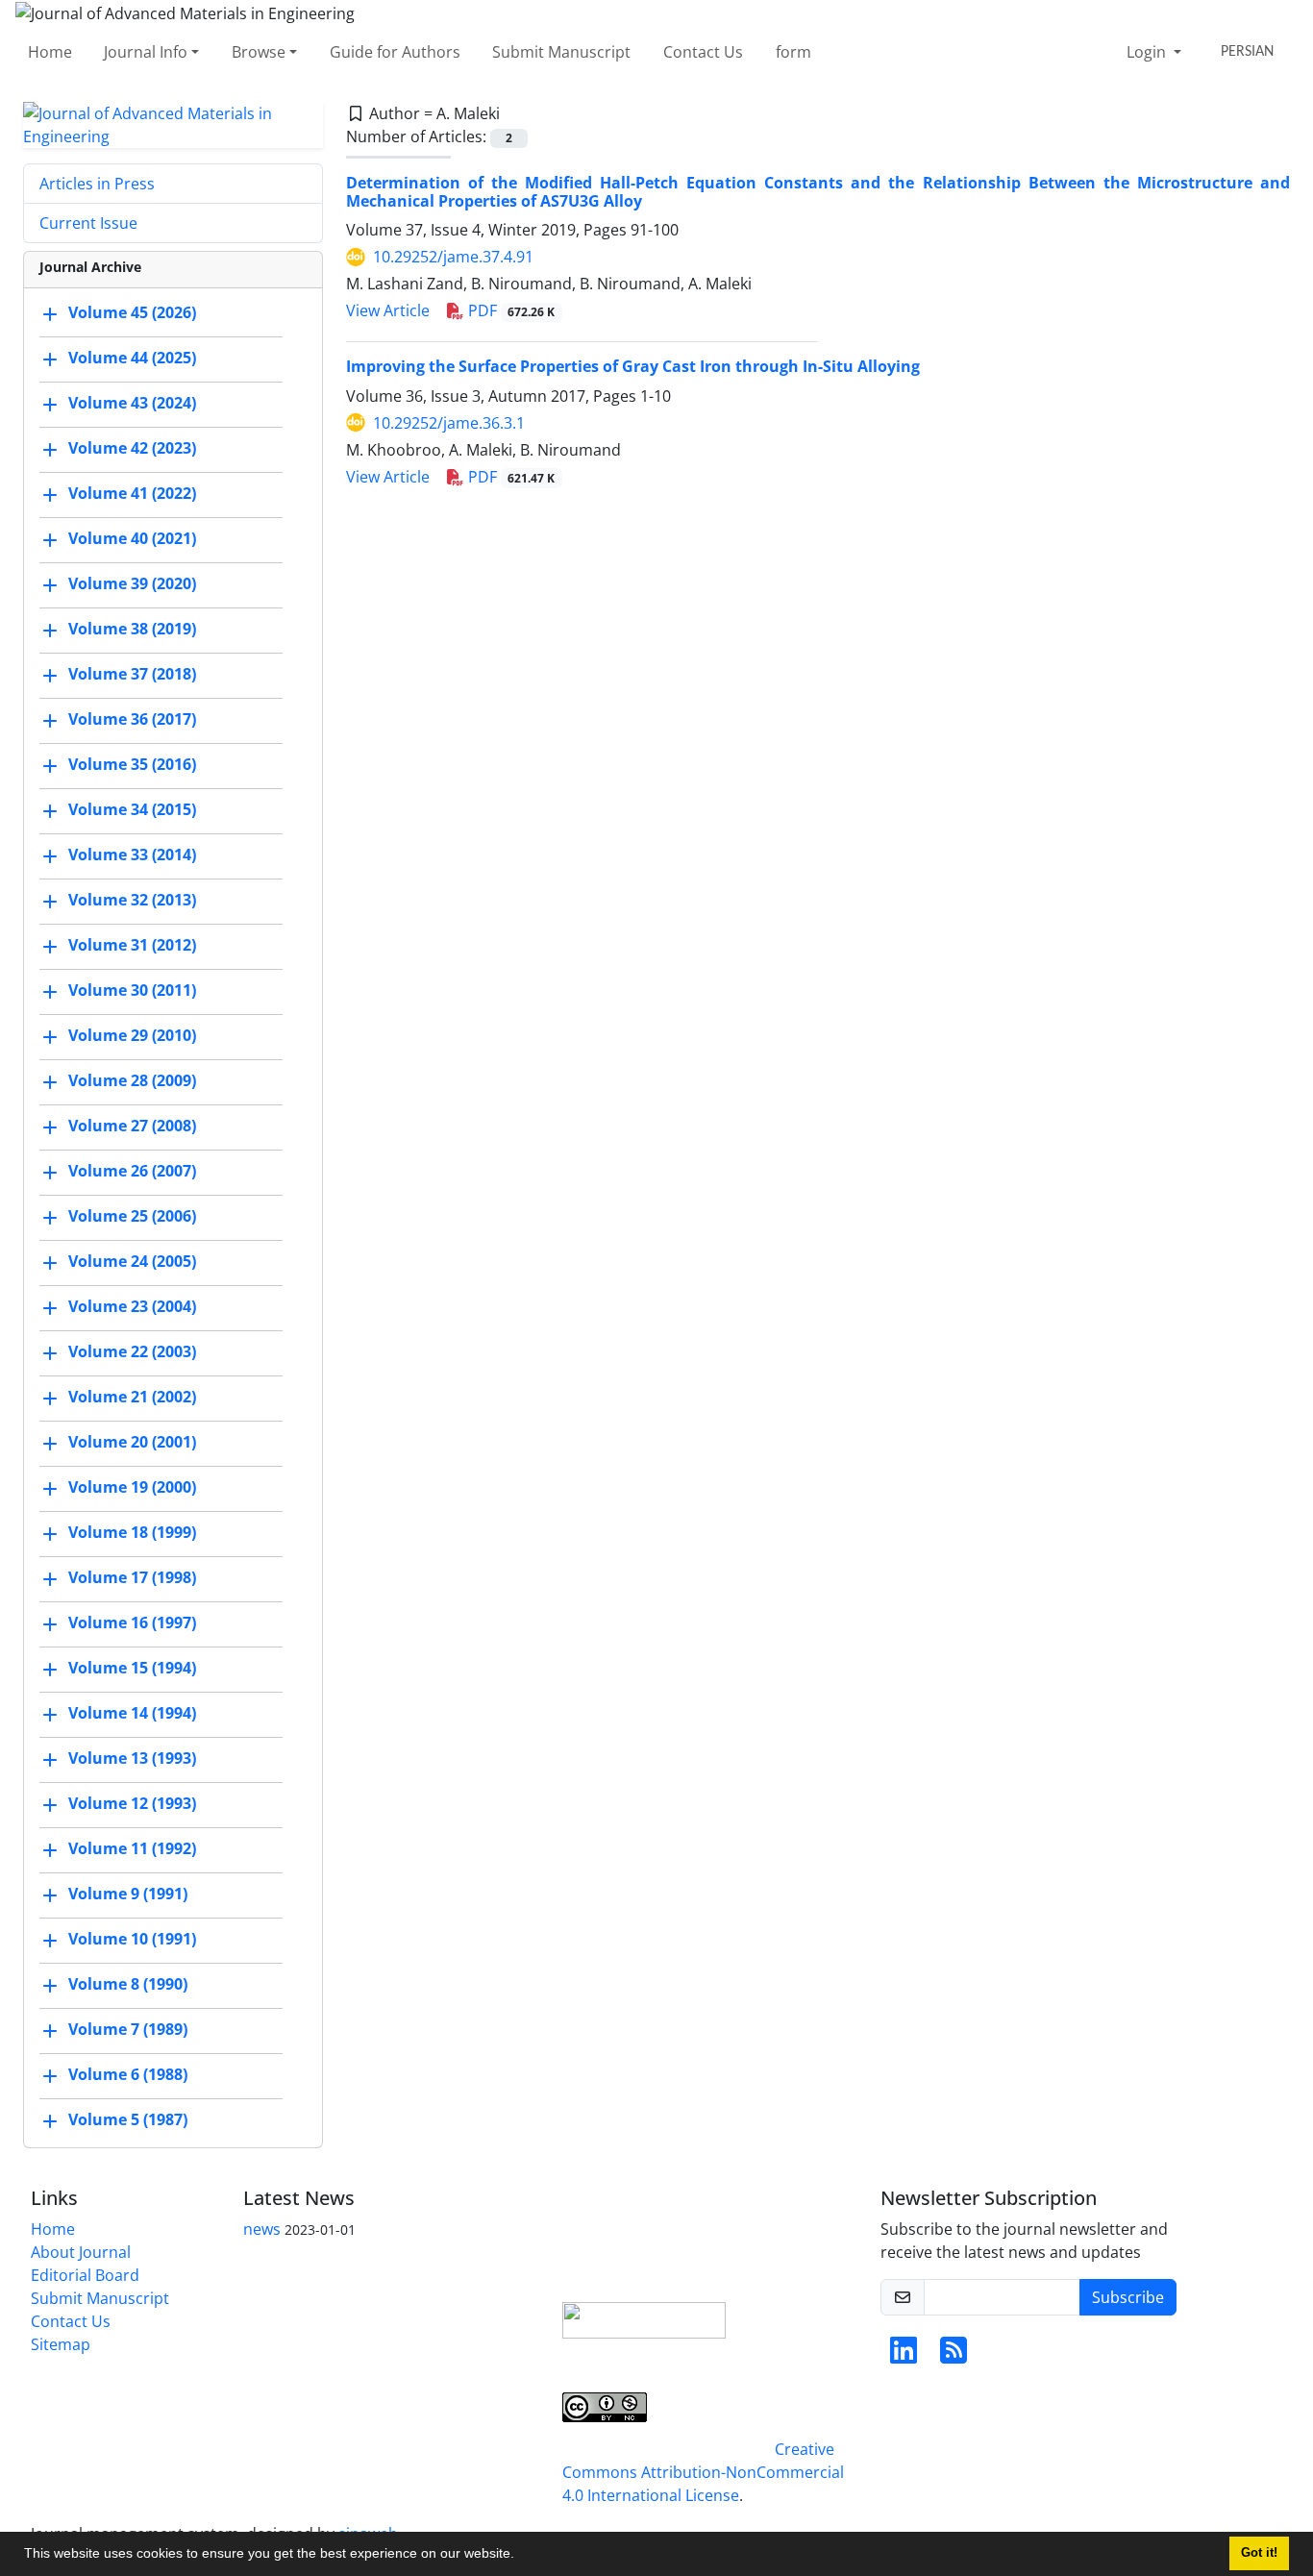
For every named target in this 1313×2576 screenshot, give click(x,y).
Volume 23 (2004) (132, 1306)
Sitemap (61, 2344)
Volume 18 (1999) (132, 1532)
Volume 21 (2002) (132, 1397)
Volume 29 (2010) (132, 1035)
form (793, 52)
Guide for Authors (395, 52)
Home (50, 52)
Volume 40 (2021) (132, 538)
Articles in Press (97, 184)
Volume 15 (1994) (132, 1668)
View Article (388, 310)
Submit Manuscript (561, 52)
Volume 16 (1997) (132, 1622)
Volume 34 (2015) (132, 809)
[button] (521, 2556)
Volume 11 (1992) (132, 1848)
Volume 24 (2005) (132, 1261)
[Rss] (954, 2356)
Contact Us (703, 52)
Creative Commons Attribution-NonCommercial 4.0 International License (703, 2472)
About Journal (81, 2252)
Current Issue (88, 223)
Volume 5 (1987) (128, 2119)
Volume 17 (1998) (132, 1577)
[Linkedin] (904, 2356)
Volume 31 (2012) (132, 945)
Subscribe (1128, 2297)
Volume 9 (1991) (128, 1894)
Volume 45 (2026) (132, 312)
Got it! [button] (1259, 2553)
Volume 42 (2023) (132, 448)
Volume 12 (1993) (132, 1803)
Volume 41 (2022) (132, 493)
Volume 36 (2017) (132, 719)
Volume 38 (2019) (132, 629)
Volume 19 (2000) (132, 1487)
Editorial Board (85, 2275)
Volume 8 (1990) (128, 1984)
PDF (510, 310)
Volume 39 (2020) (132, 583)
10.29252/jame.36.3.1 (449, 423)
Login (1148, 52)
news (262, 2229)
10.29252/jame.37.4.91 (453, 257)
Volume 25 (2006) (132, 1216)
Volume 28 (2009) (132, 1080)
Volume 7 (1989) (128, 2029)
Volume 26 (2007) (132, 1171)
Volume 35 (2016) (132, 764)
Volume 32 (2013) (132, 900)
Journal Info (146, 52)
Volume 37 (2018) (132, 674)
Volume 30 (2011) (132, 990)
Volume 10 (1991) (132, 1939)
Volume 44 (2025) (132, 358)
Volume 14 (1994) (132, 1713)
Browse (259, 52)
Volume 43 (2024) (132, 403)
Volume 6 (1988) (128, 2074)
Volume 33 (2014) (132, 855)
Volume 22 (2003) (132, 1351)
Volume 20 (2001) (132, 1442)
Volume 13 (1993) (132, 1758)
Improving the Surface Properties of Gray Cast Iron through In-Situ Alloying (633, 366)
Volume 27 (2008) (132, 1126)
